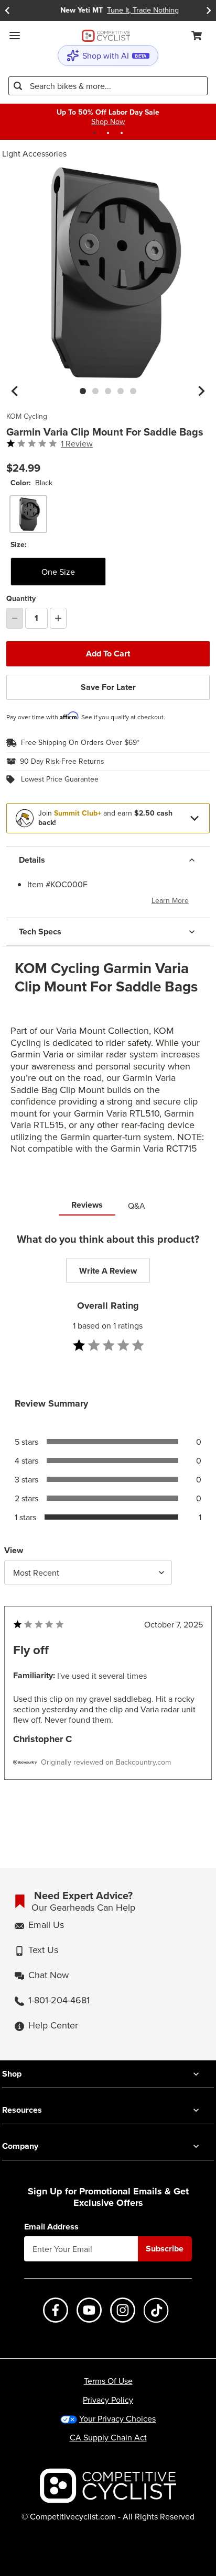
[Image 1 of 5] (83, 391)
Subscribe (165, 2249)
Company (20, 2146)
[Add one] (58, 618)
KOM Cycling (27, 417)
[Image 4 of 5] (121, 391)
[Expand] (195, 818)
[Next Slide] (209, 10)
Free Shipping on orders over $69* (80, 743)
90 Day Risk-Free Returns (62, 762)
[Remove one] (15, 618)
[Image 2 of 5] (95, 391)
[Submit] (18, 86)
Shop (12, 2074)
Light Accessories (34, 153)
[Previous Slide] (7, 10)
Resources (22, 2110)
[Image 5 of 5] (133, 391)
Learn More (170, 900)
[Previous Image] (15, 391)
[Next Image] (201, 391)
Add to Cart (108, 654)
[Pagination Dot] (94, 133)
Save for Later (108, 687)
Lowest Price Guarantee (60, 779)
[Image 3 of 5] (108, 391)
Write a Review (108, 1271)
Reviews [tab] (87, 1205)
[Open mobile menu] (15, 36)
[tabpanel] (108, 1527)
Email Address (51, 2227)
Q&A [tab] (137, 1206)
